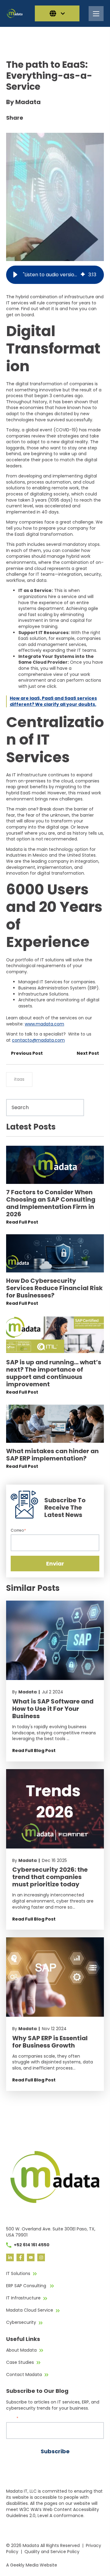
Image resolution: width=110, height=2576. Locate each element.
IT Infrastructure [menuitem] (23, 2298)
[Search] (95, 1107)
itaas (19, 1079)
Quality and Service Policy (52, 2552)
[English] (57, 13)
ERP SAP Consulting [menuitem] (27, 2286)
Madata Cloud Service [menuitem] (30, 2310)
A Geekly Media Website (32, 2565)
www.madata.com (44, 1024)
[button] (15, 275)
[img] (83, 275)
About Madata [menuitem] (21, 2350)
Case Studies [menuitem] (20, 2362)
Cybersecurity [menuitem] (21, 2322)
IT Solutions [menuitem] (18, 2273)
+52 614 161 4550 (32, 2245)
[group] (55, 275)
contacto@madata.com (38, 1040)
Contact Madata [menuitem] (24, 2375)
